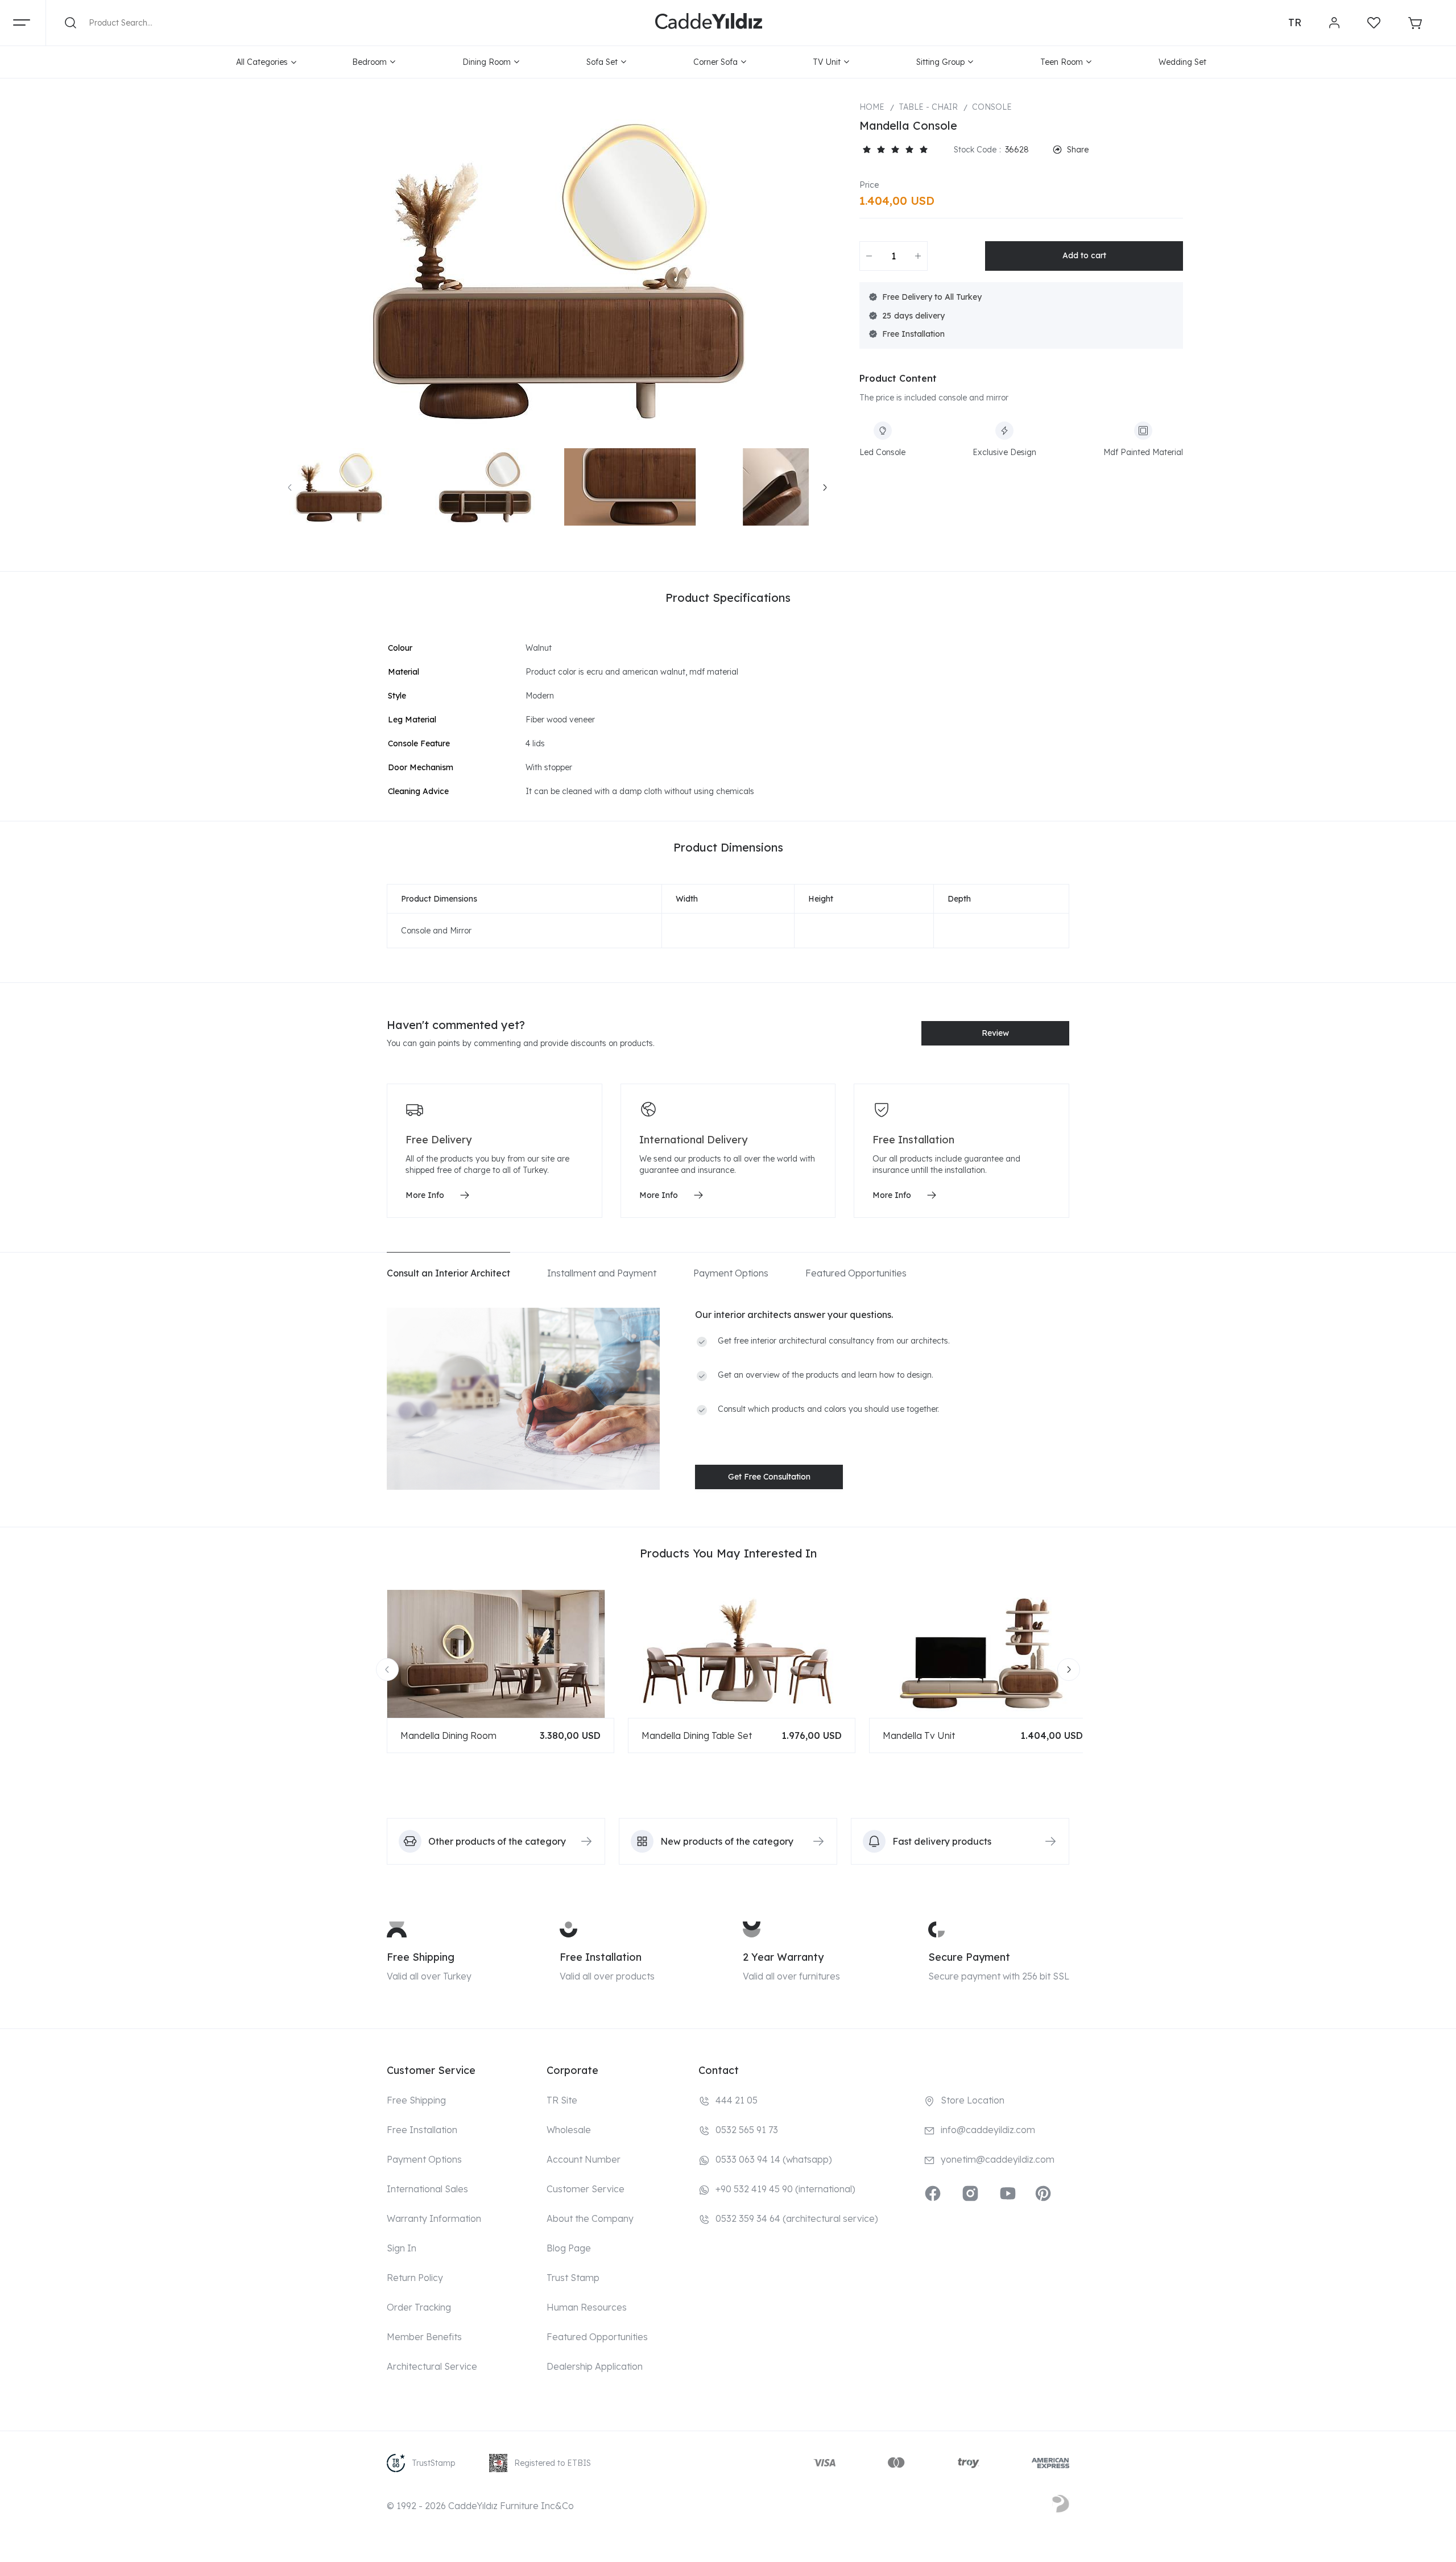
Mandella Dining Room (448, 1735)
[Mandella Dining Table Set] (742, 1654)
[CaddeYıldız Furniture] (709, 23)
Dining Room (487, 62)
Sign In (402, 2248)
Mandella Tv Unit (919, 1735)
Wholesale (569, 2130)
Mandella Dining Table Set (697, 1735)
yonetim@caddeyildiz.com (998, 2159)
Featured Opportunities (597, 2337)
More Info (425, 1195)
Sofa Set (602, 62)
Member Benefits (424, 2337)
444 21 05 (737, 2100)
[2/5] (874, 150)
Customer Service (586, 2189)
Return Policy (415, 2278)
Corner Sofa (715, 62)
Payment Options (424, 2159)
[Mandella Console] (557, 269)
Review (995, 1033)
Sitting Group (940, 62)
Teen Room (1062, 62)
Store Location (973, 2100)
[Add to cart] (1084, 256)
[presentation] (290, 487)
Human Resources (587, 2307)
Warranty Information (434, 2218)
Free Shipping (421, 1957)
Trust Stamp (573, 2278)
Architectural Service (432, 2366)
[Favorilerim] (1374, 23)
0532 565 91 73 (747, 2130)
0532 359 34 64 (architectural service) (797, 2218)
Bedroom (369, 62)
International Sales (427, 2189)
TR (1295, 22)
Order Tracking (419, 2307)
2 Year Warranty (783, 1957)
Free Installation (601, 1957)
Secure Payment (969, 1957)
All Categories (262, 62)
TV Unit (827, 62)
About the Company (590, 2218)
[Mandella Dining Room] (500, 1654)
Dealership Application (595, 2366)
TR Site (562, 2100)
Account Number (584, 2159)
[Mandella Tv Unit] (983, 1654)
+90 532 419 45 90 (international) (785, 2189)
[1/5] (866, 150)
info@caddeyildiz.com (988, 2130)
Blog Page (569, 2248)
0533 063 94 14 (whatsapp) (774, 2159)
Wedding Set (1182, 62)
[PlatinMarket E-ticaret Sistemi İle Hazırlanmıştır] (1061, 2506)
